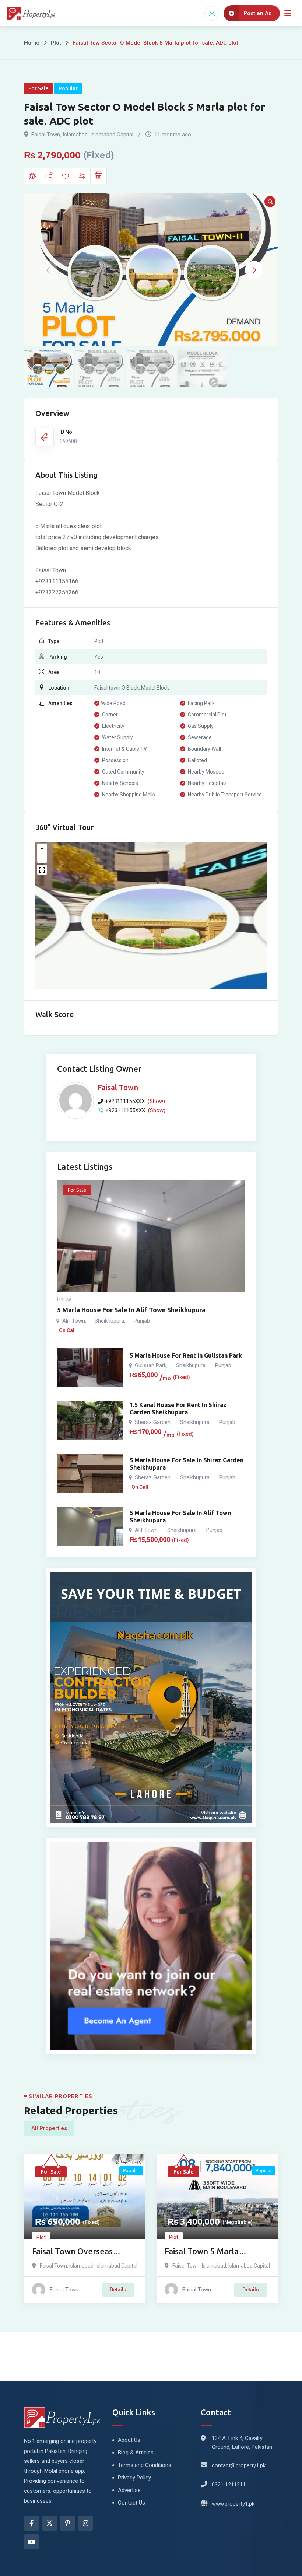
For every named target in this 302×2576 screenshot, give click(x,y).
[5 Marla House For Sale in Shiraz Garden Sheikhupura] (90, 1474)
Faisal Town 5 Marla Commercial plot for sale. (213, 2252)
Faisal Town (118, 1087)
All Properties (49, 2128)
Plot (56, 43)
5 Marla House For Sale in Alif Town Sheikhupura (131, 1310)
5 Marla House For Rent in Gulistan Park (186, 1355)
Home (32, 43)
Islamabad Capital (117, 2266)
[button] (254, 270)
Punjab (142, 1321)
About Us (129, 2440)
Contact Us (131, 2503)
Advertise (129, 2490)
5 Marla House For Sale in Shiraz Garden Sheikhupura (187, 1464)
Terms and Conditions (145, 2465)
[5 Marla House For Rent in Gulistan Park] (90, 1367)
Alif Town (74, 1321)
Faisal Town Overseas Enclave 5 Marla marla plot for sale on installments (83, 2252)
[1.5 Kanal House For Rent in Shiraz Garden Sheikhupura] (90, 1420)
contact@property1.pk (239, 2465)
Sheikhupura (109, 1321)
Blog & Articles (136, 2453)
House (64, 1299)
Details (118, 2290)
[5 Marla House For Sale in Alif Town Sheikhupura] (90, 1527)
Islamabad (81, 2266)
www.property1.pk (233, 2504)
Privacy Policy (134, 2478)
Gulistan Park (151, 1365)
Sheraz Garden (153, 1422)
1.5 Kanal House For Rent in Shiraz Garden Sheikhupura (178, 1409)
